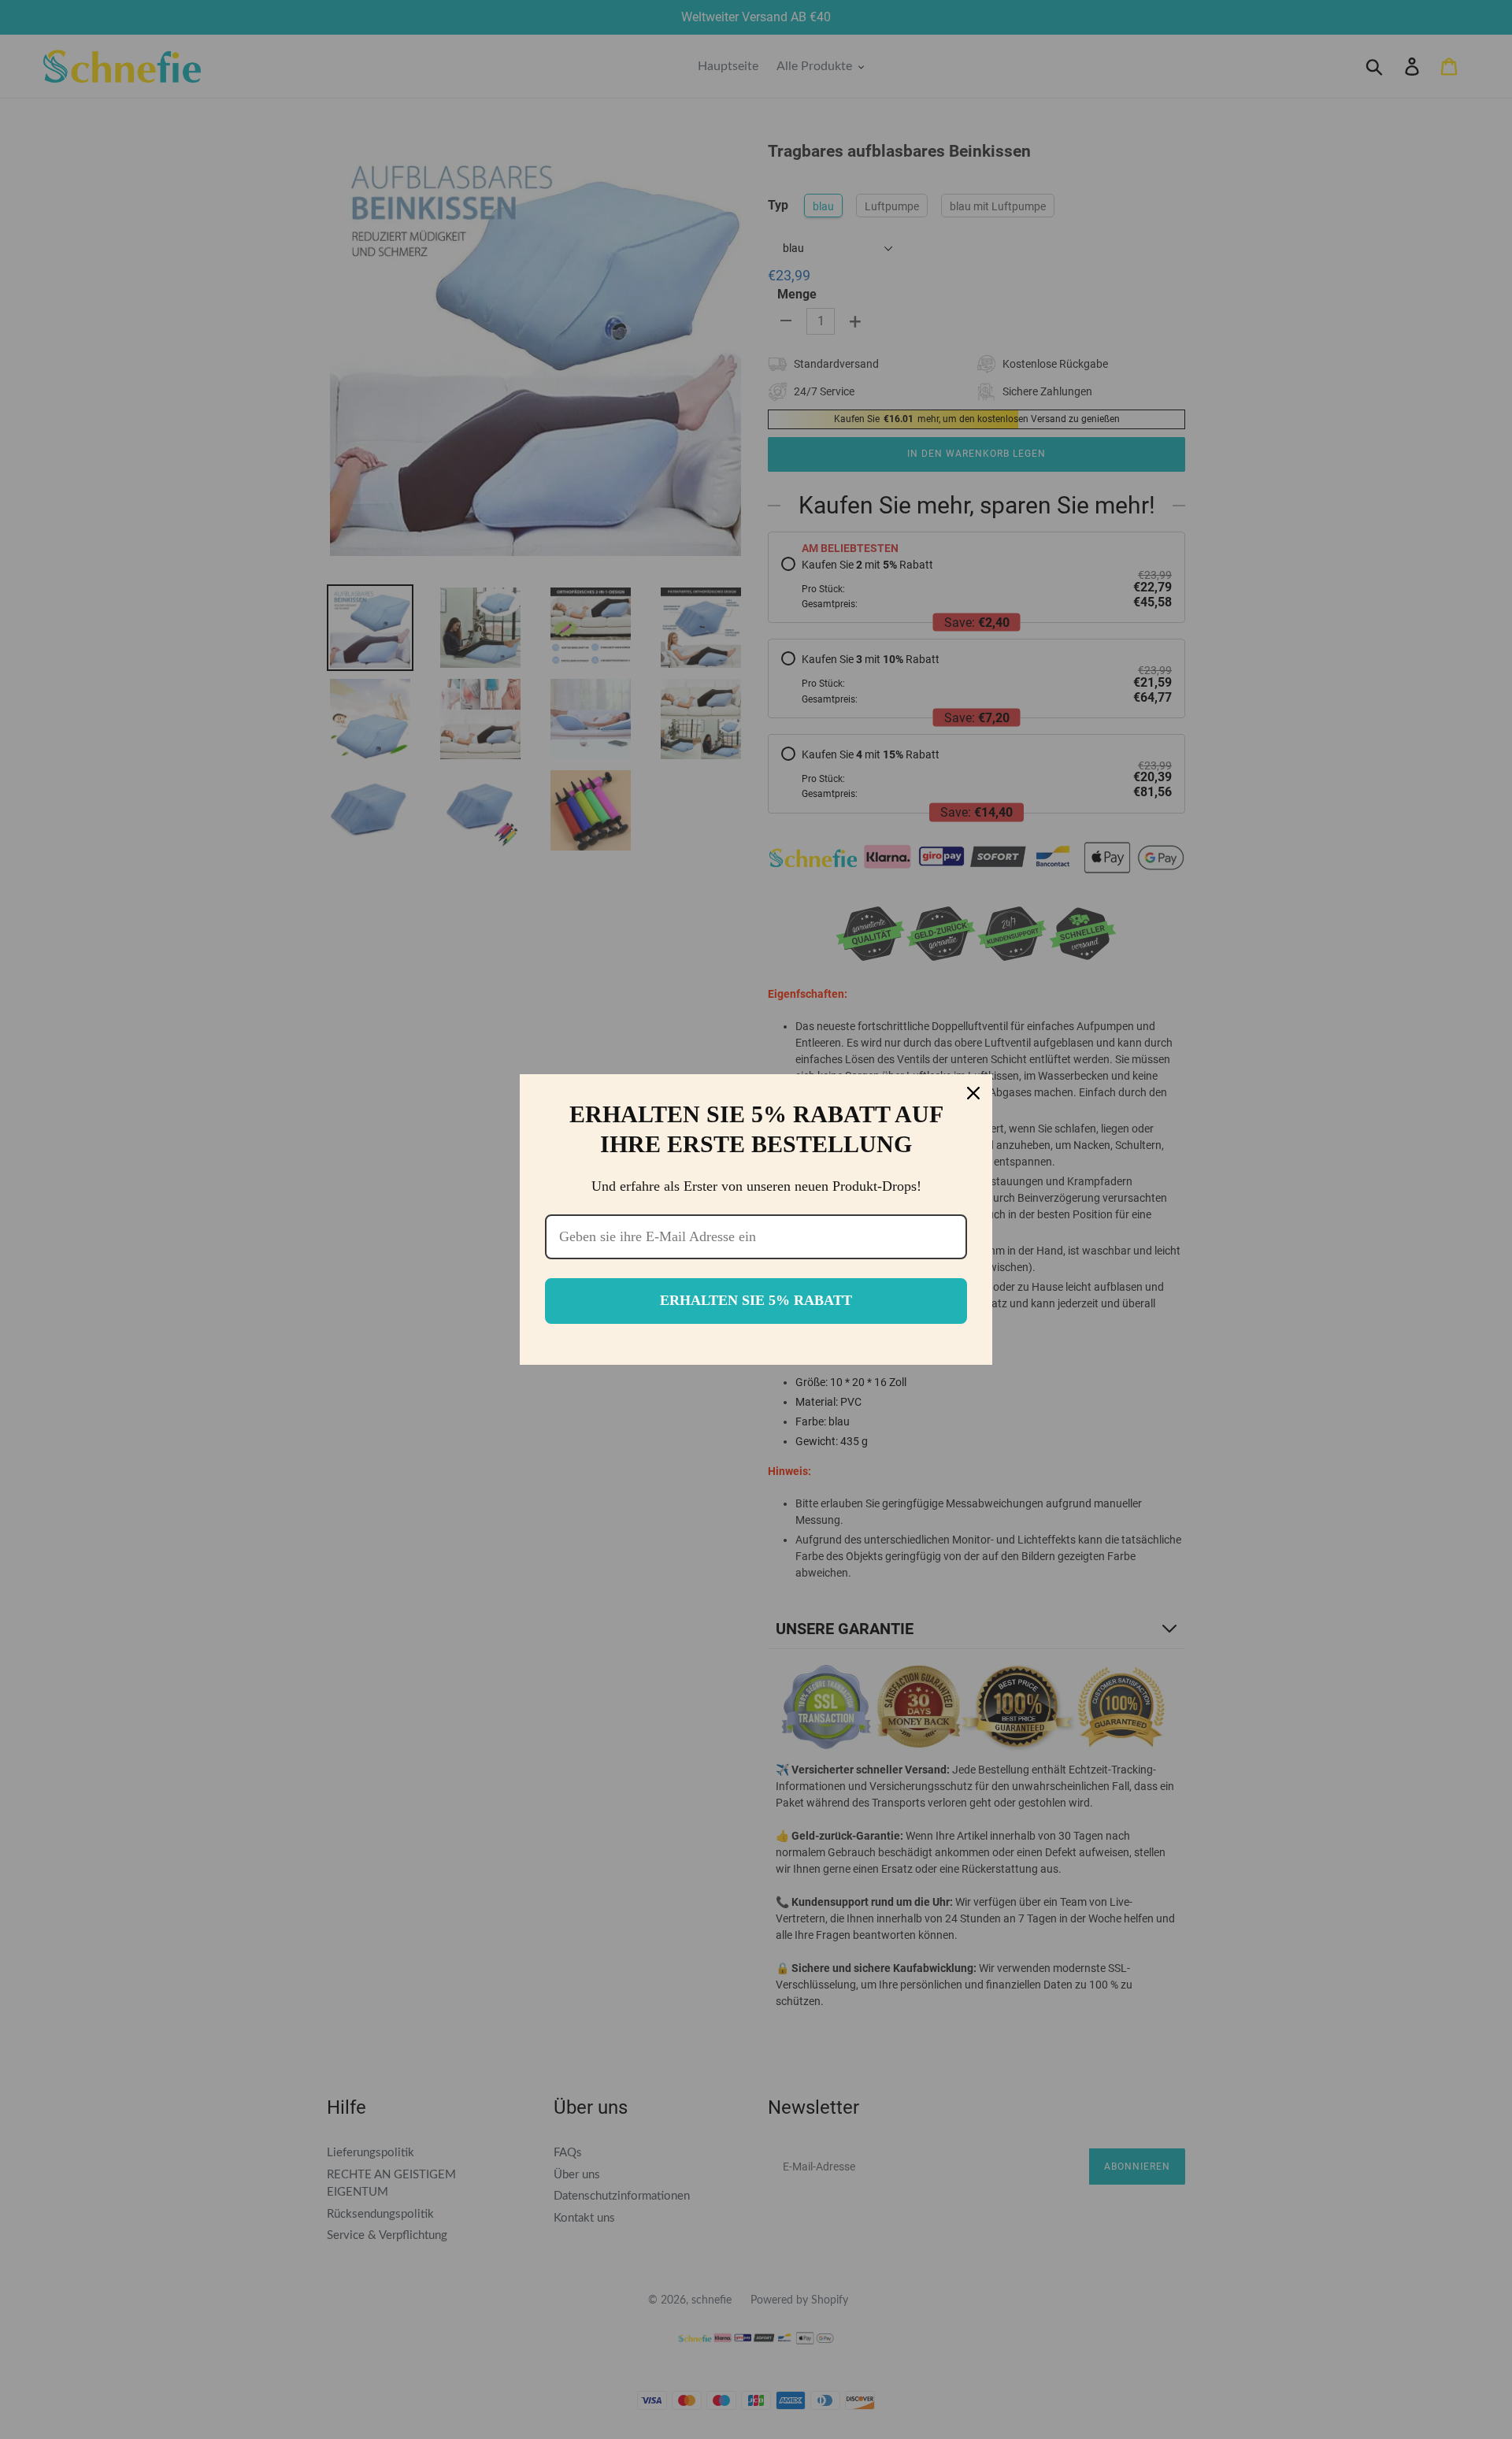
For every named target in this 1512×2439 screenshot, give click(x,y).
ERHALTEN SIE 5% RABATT (756, 1300)
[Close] (973, 1093)
